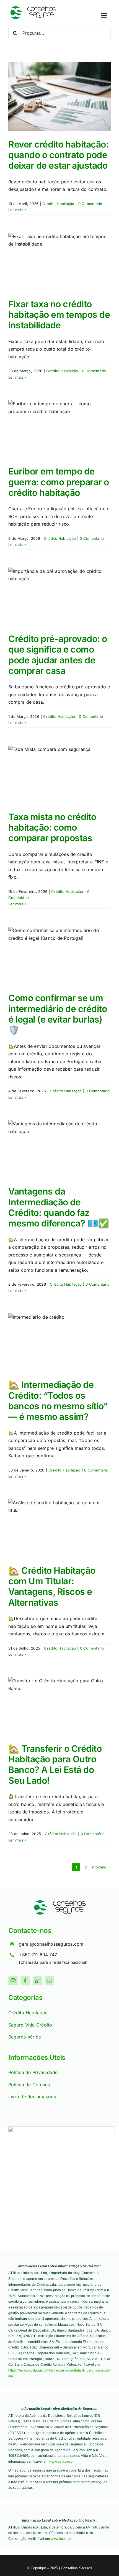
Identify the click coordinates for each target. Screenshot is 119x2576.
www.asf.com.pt (61, 2462)
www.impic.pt (61, 2539)
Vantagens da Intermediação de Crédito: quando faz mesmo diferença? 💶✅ (59, 1207)
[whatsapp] (37, 1981)
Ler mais (16, 210)
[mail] (50, 1981)
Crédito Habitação (58, 204)
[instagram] (13, 1981)
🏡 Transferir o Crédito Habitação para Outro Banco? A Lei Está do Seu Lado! (55, 1765)
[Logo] (33, 8)
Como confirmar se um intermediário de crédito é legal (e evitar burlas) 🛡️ (58, 1014)
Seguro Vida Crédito (30, 2025)
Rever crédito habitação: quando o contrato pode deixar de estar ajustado (58, 155)
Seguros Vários (24, 2037)
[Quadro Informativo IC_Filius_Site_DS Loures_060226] (62, 2129)
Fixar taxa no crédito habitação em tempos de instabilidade (59, 315)
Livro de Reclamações (32, 2097)
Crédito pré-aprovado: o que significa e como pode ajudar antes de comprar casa (58, 655)
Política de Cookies (29, 2085)
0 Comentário (90, 204)
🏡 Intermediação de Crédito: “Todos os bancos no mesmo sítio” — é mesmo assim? (58, 1401)
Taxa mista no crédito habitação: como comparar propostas (52, 828)
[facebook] (25, 1981)
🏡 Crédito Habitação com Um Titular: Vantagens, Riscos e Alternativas (52, 1586)
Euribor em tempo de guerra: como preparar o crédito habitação (59, 482)
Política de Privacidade (33, 2072)
